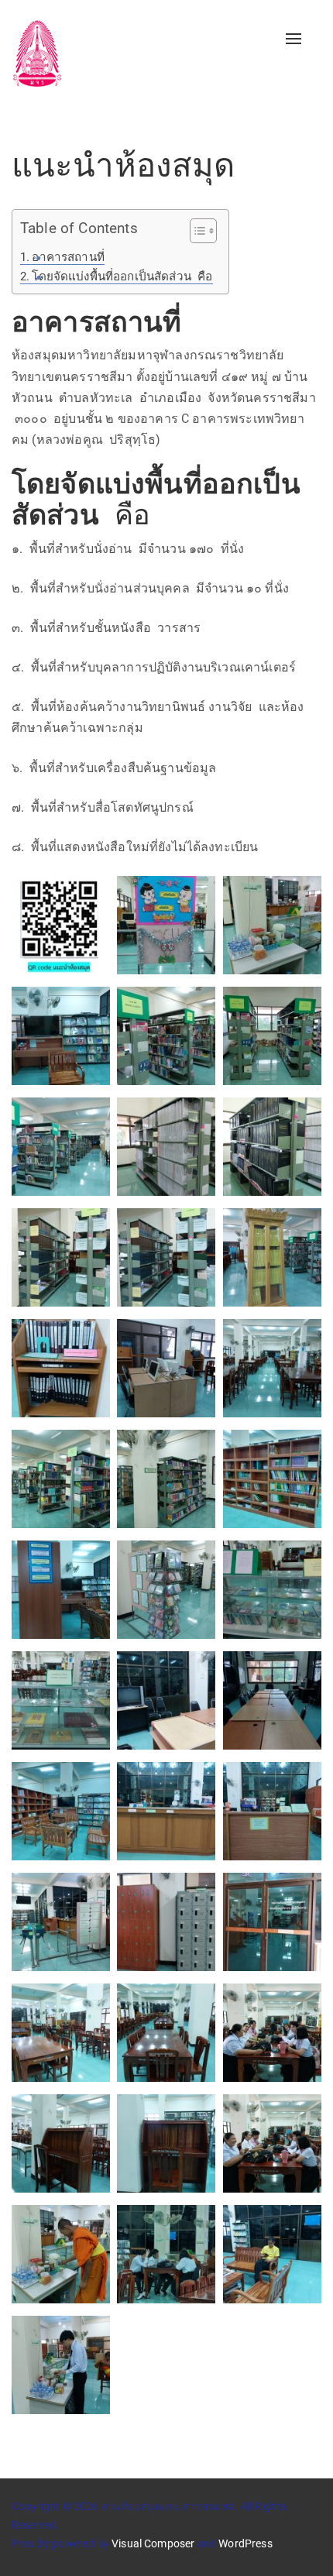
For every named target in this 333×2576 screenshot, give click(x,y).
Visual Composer (153, 2543)
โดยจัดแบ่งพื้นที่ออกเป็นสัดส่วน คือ (122, 276)
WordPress (245, 2543)
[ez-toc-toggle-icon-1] (196, 233)
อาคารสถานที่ (68, 257)
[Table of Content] (203, 231)
